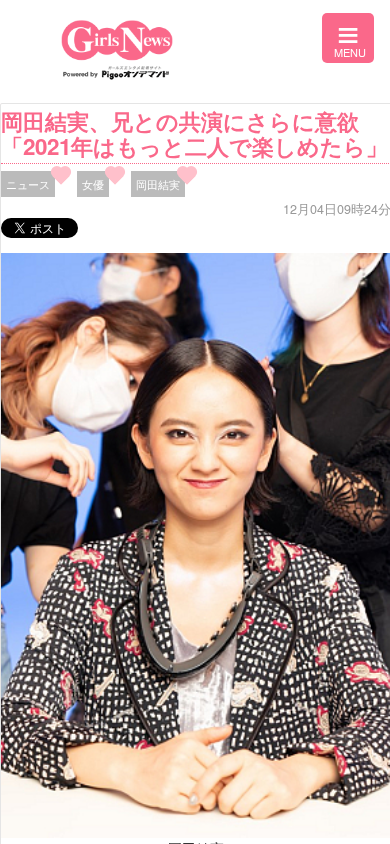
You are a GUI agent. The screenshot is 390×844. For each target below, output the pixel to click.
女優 (93, 184)
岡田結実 (158, 184)
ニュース (28, 184)
